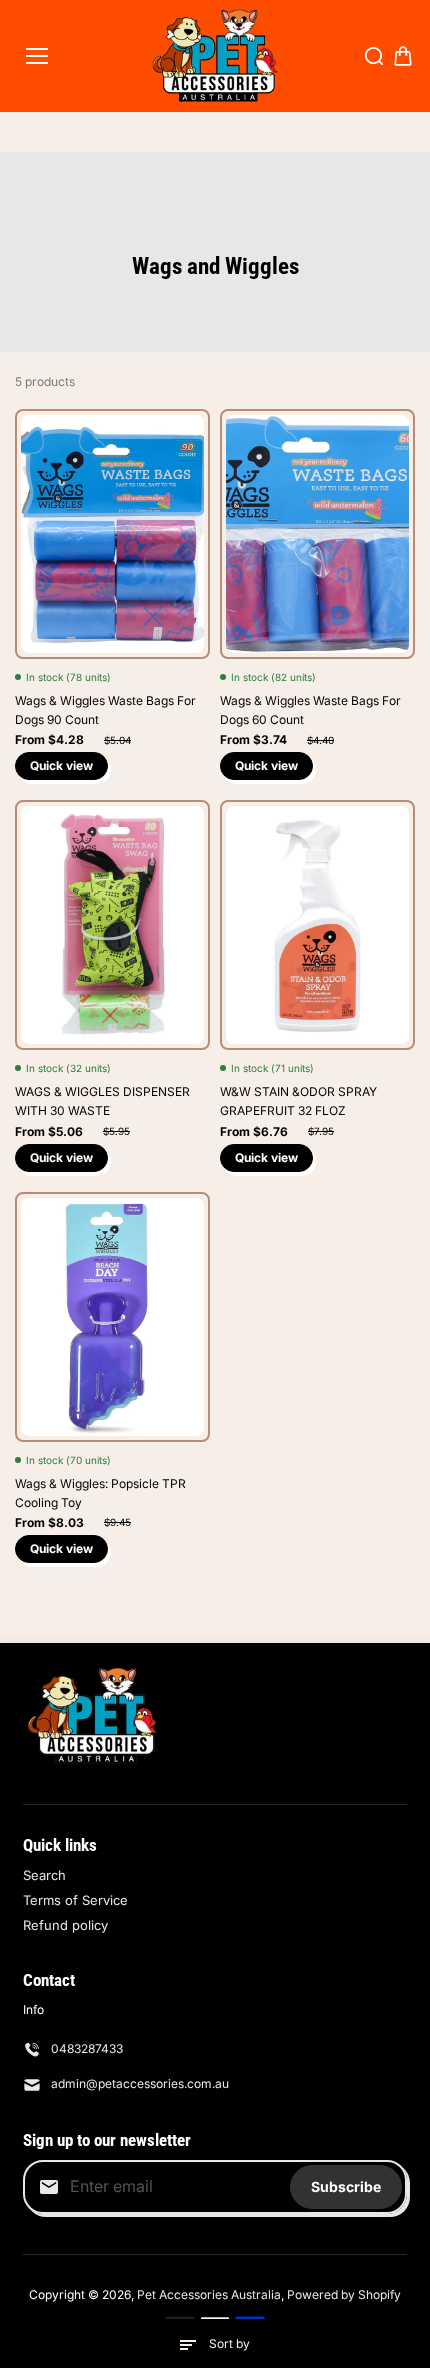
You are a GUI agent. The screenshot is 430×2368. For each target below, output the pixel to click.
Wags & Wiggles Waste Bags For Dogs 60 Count (310, 710)
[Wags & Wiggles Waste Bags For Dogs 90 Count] (112, 534)
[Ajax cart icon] (403, 56)
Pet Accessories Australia (209, 2294)
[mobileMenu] (37, 56)
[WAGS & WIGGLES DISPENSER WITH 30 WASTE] (112, 925)
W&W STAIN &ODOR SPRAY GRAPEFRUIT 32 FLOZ (298, 1101)
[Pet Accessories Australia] (215, 56)
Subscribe (346, 2186)
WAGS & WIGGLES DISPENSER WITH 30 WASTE (102, 1101)
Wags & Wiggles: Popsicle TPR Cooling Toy (100, 1493)
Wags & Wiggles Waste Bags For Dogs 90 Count (105, 710)
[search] (374, 56)
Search (44, 1875)
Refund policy (65, 1925)
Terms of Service (75, 1900)
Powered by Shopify (344, 2294)
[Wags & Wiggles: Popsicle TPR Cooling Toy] (112, 1317)
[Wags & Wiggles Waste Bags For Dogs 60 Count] (317, 534)
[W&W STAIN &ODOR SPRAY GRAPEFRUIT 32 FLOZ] (317, 925)
